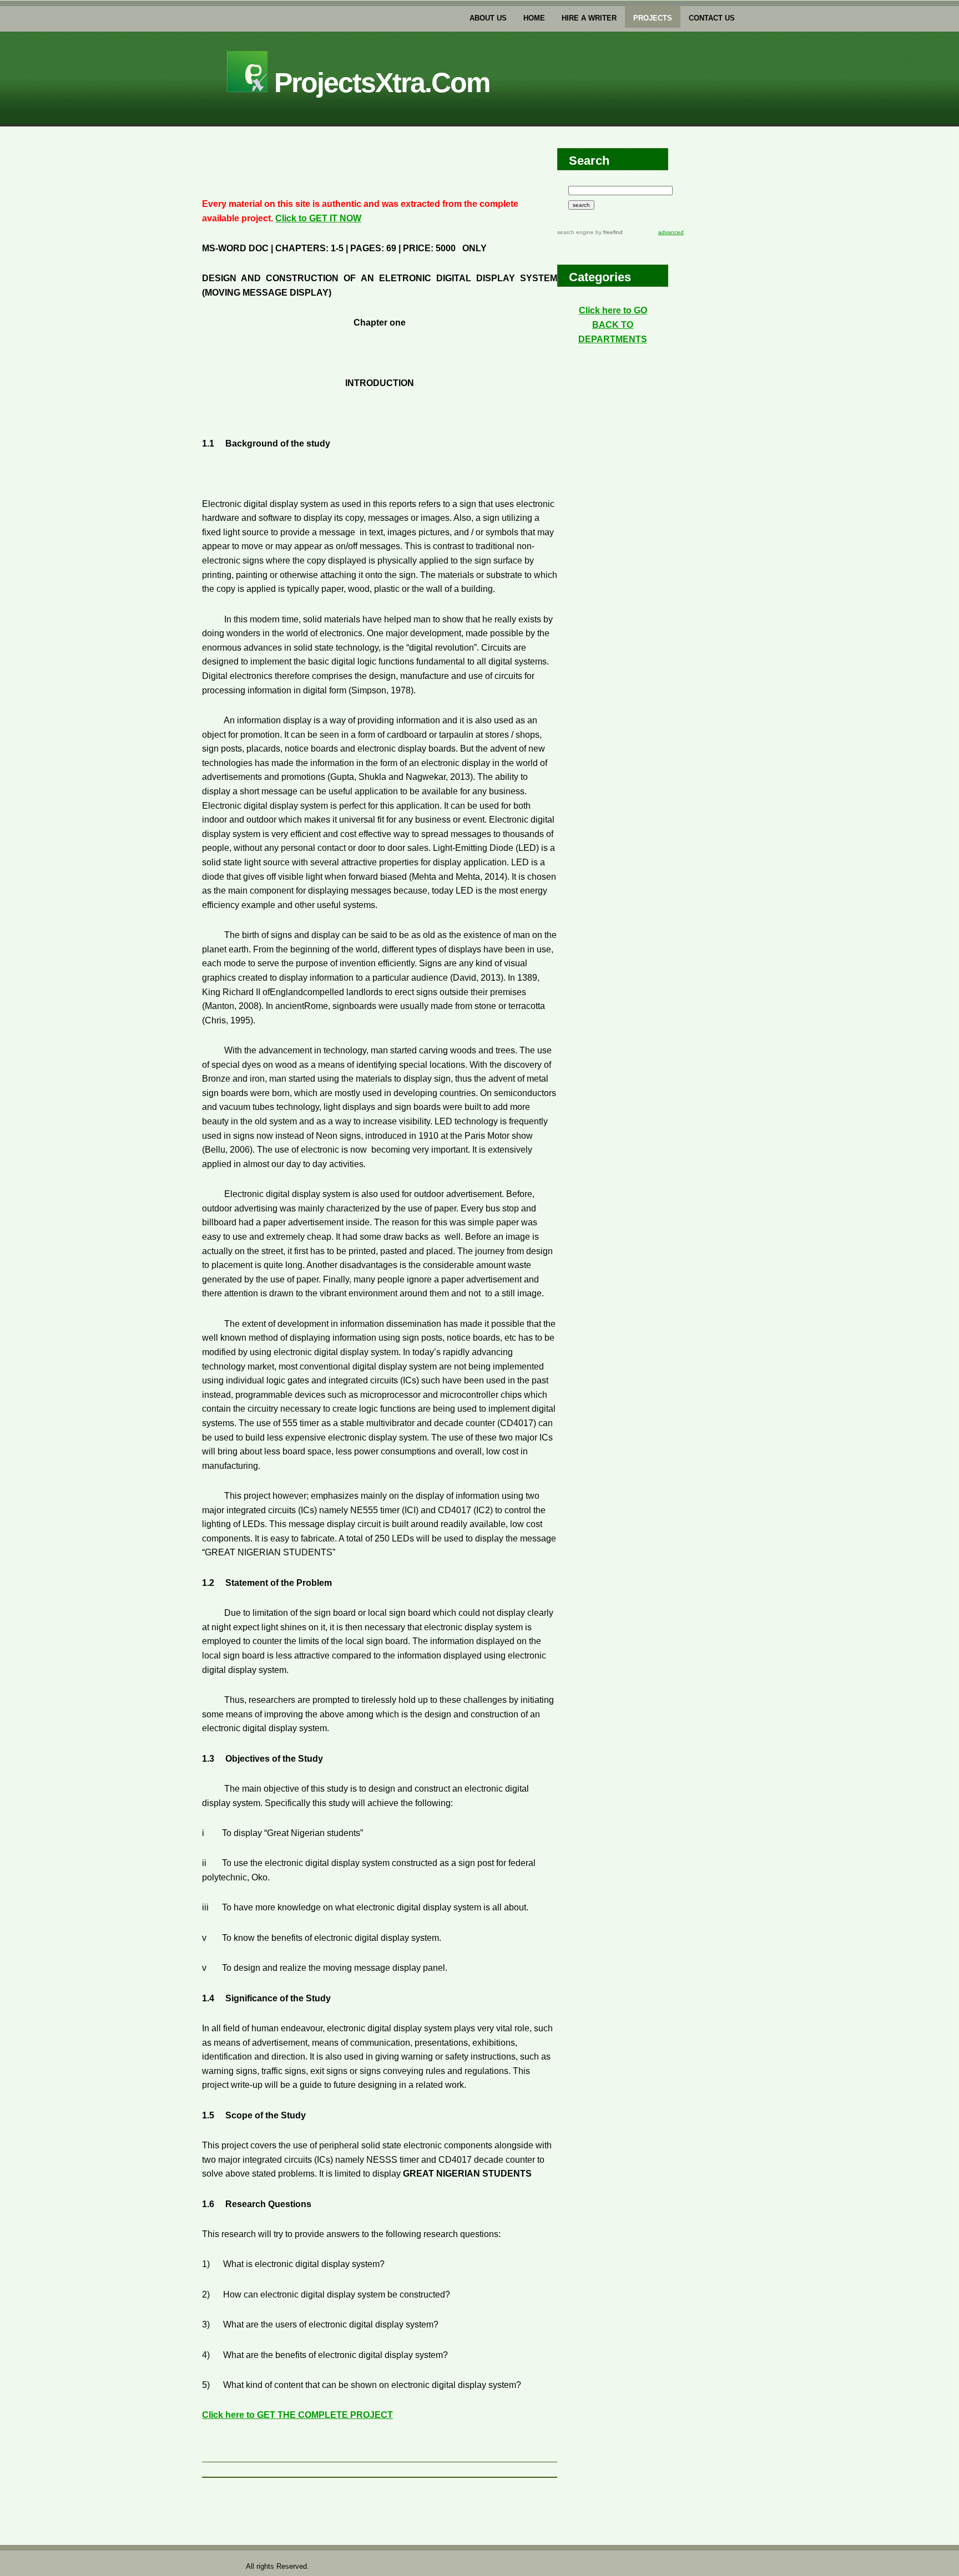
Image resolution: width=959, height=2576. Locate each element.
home (534, 18)
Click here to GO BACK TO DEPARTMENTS (613, 324)
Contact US (712, 18)
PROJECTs (653, 18)
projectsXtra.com (378, 83)
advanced (671, 232)
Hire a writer (589, 18)
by (608, 232)
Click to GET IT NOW (318, 218)
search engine (576, 232)
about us (488, 18)
